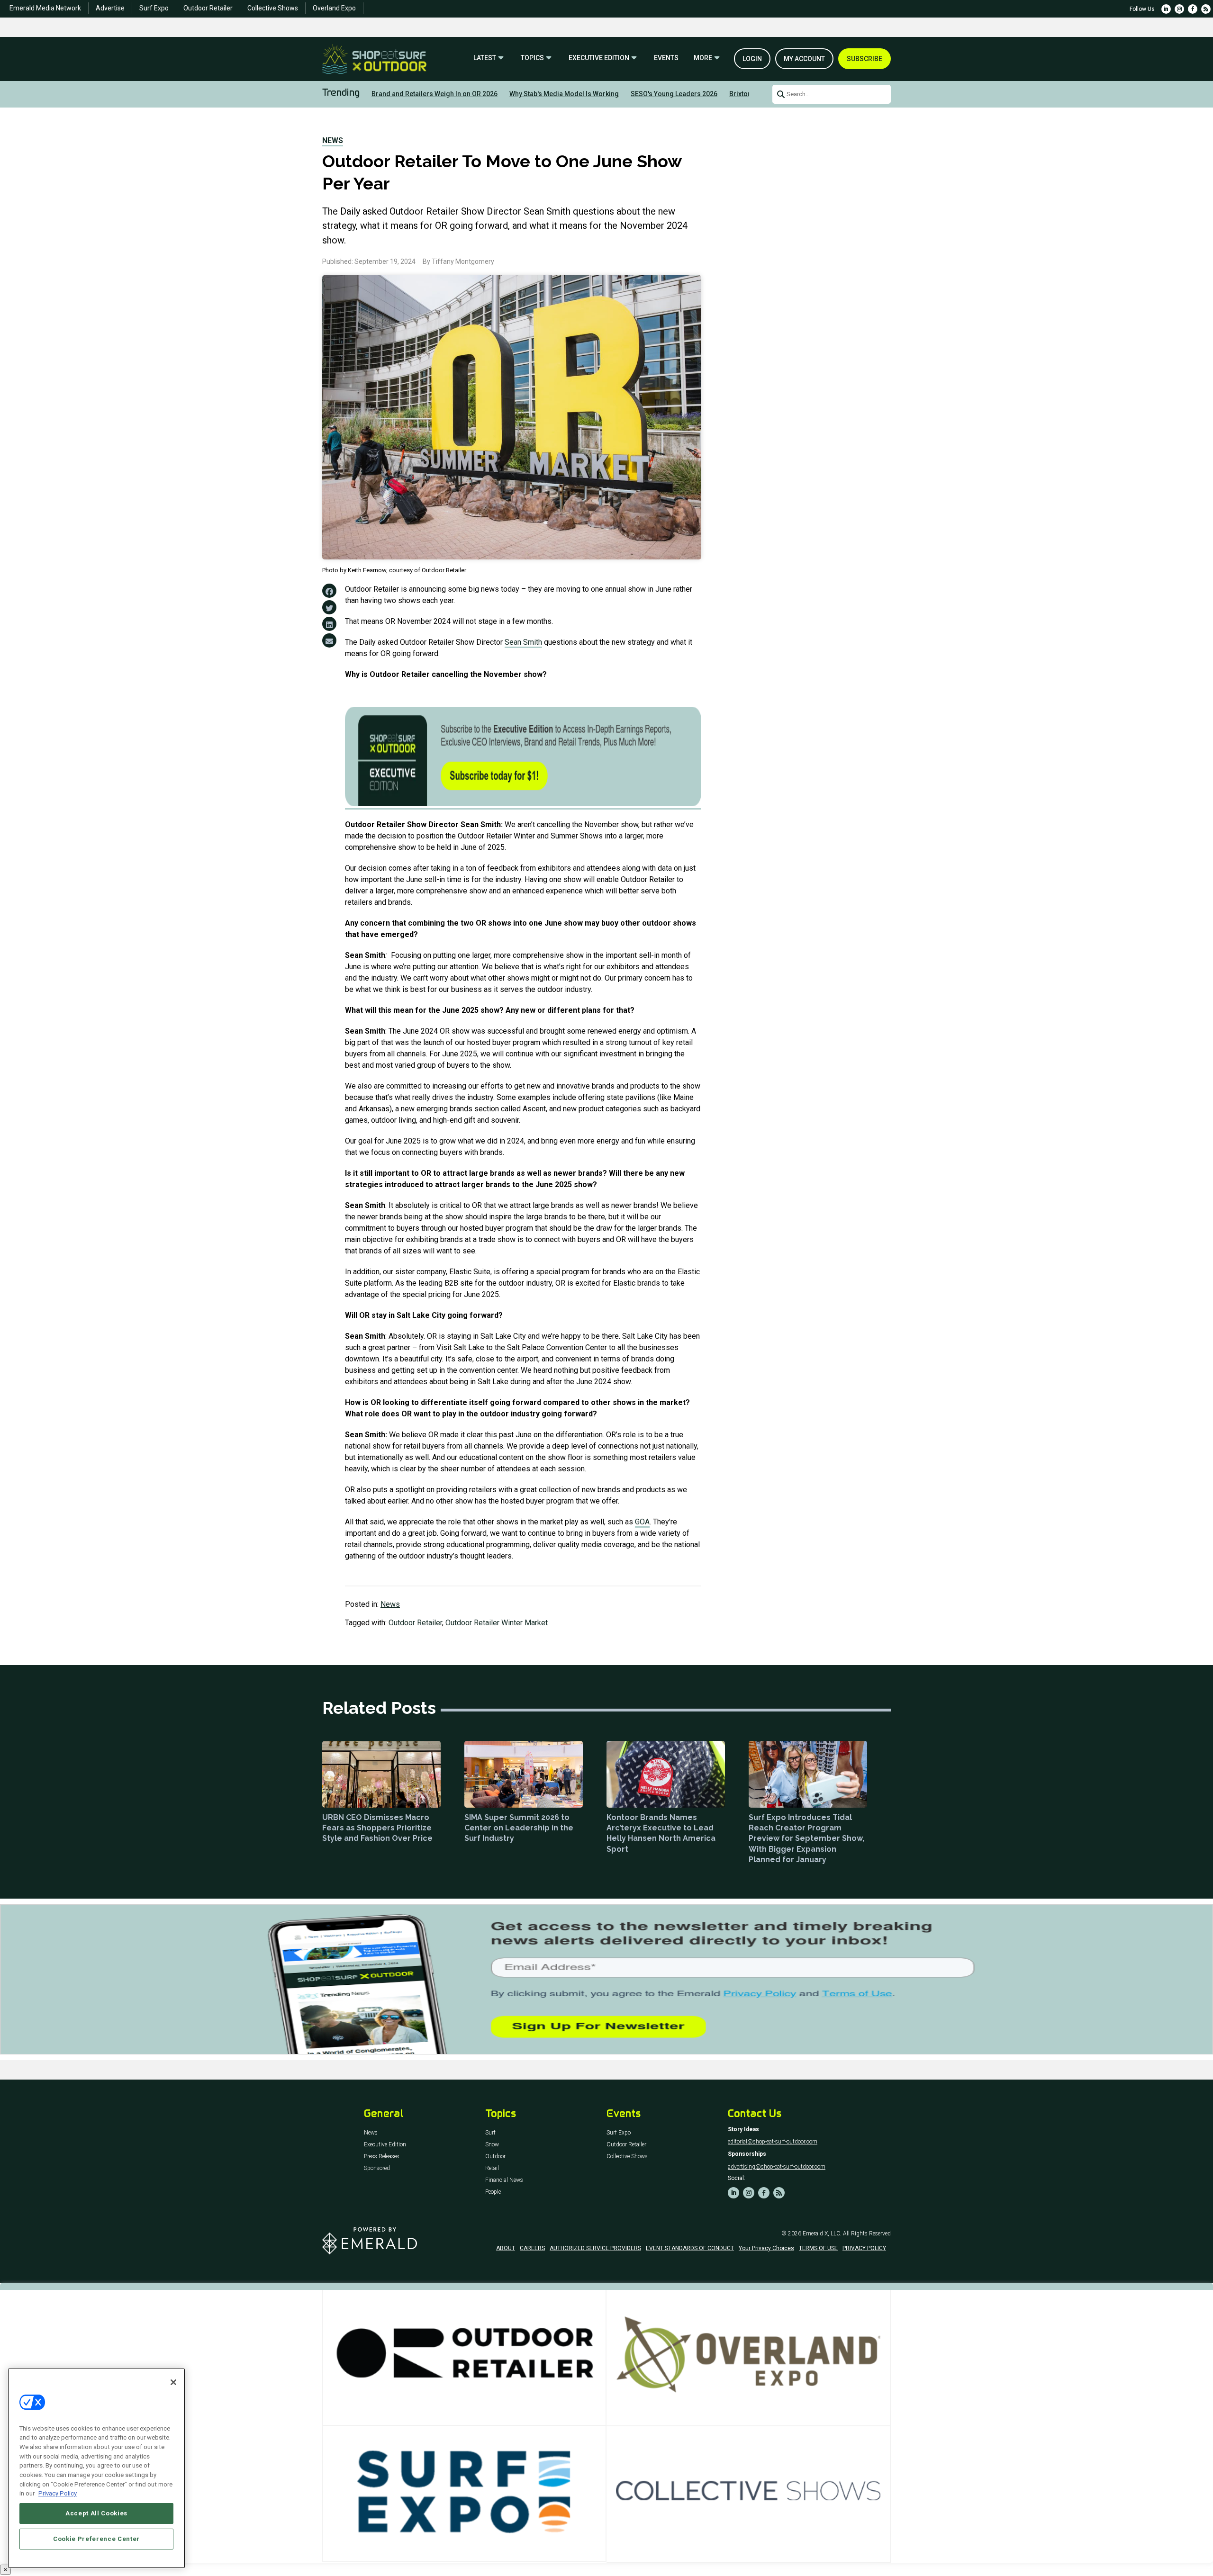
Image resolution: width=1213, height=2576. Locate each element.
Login (752, 59)
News (333, 140)
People (493, 2192)
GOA (642, 1522)
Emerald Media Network (45, 8)
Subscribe (864, 59)
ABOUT (506, 2248)
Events (666, 58)
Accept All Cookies (96, 2513)
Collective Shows (273, 8)
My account (804, 59)
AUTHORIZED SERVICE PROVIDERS (595, 2248)
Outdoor (495, 2157)
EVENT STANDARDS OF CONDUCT (690, 2248)
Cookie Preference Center (96, 2539)
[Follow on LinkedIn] (1166, 9)
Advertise (110, 8)
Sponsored (377, 2168)
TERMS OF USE (818, 2248)
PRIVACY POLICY (864, 2248)
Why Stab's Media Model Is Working (564, 94)
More (703, 58)
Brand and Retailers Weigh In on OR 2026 (435, 94)
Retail (492, 2168)
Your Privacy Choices (766, 2248)
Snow (492, 2145)
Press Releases (382, 2157)
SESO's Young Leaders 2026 (674, 94)
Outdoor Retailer (208, 8)
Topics (532, 58)
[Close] (173, 2382)
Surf (490, 2133)
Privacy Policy (58, 2493)
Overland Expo (334, 8)
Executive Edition (599, 58)
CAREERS (532, 2248)
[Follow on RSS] (1206, 9)
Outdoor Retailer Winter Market (497, 1623)
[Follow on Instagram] (1179, 9)
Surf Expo (154, 8)
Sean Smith (523, 642)
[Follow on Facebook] (1193, 9)
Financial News (504, 2180)
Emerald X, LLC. (822, 2234)
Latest (485, 58)
